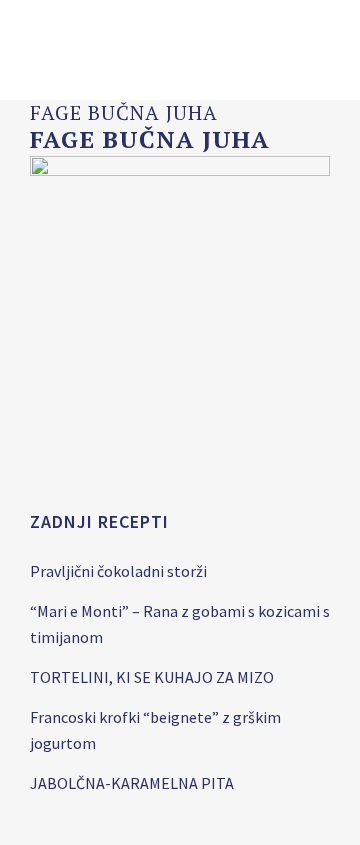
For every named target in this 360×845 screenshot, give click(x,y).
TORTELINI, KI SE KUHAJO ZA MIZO (152, 677)
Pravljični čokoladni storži (118, 571)
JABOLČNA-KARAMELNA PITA (132, 783)
